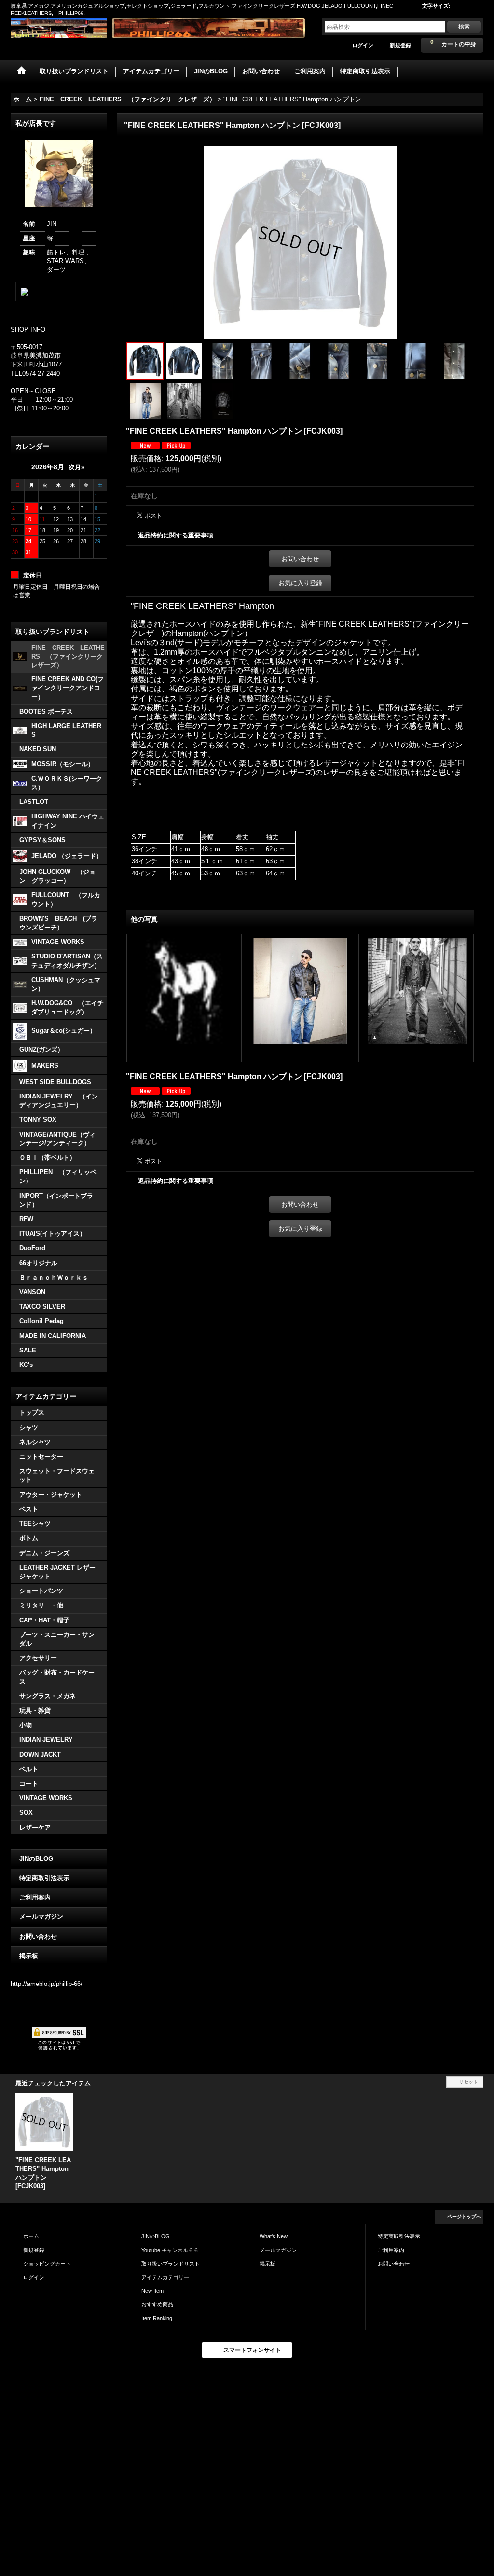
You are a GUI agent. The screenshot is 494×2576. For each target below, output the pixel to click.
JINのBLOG (36, 1859)
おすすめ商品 (157, 2304)
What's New (274, 2236)
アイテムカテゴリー (165, 2277)
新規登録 (400, 45)
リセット (468, 2082)
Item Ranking (157, 2318)
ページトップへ (464, 2217)
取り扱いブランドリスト (171, 2264)
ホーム (31, 2236)
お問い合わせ (38, 1936)
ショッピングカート (47, 2264)
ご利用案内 (35, 1897)
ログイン (363, 45)
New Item (152, 2291)
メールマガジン (41, 1917)
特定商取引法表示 (44, 1878)
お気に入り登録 (300, 583)
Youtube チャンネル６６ (170, 2250)
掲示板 (29, 1956)
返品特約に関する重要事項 (176, 535)
